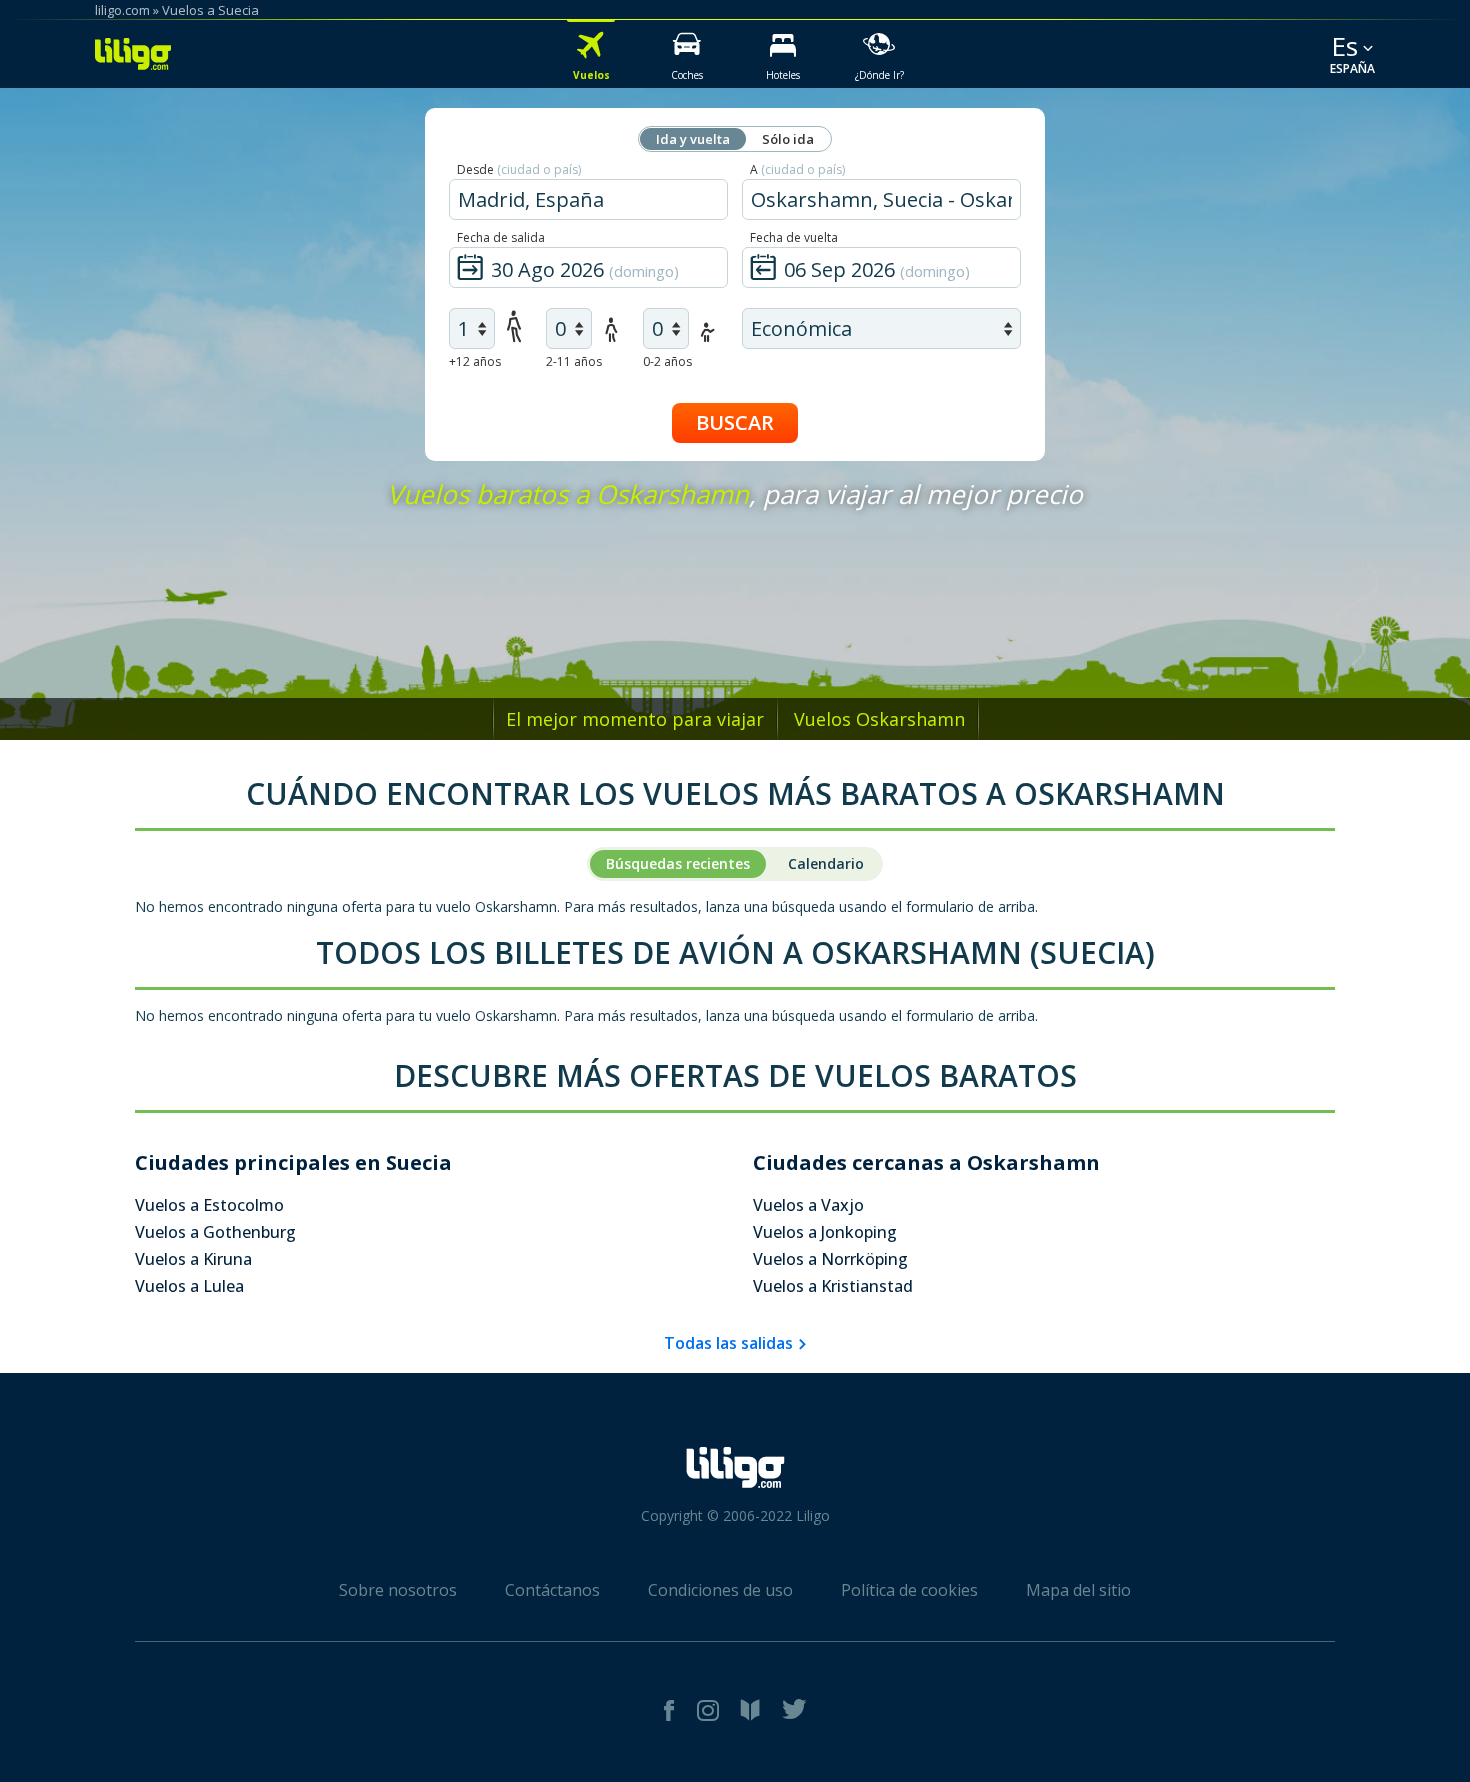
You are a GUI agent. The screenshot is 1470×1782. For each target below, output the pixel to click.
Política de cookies (909, 1590)
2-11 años (574, 361)
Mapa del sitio (1078, 1590)
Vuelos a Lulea (189, 1286)
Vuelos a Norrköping (830, 1259)
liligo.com (122, 10)
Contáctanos (552, 1590)
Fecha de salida (501, 237)
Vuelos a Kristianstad (833, 1286)
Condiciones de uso (720, 1590)
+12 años (475, 361)
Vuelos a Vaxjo (808, 1205)
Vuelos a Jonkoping (825, 1232)
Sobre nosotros (398, 1590)
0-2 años (667, 361)
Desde (519, 169)
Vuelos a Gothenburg (215, 1232)
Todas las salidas (728, 1343)
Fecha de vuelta (794, 237)
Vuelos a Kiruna (193, 1259)
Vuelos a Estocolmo (209, 1205)
